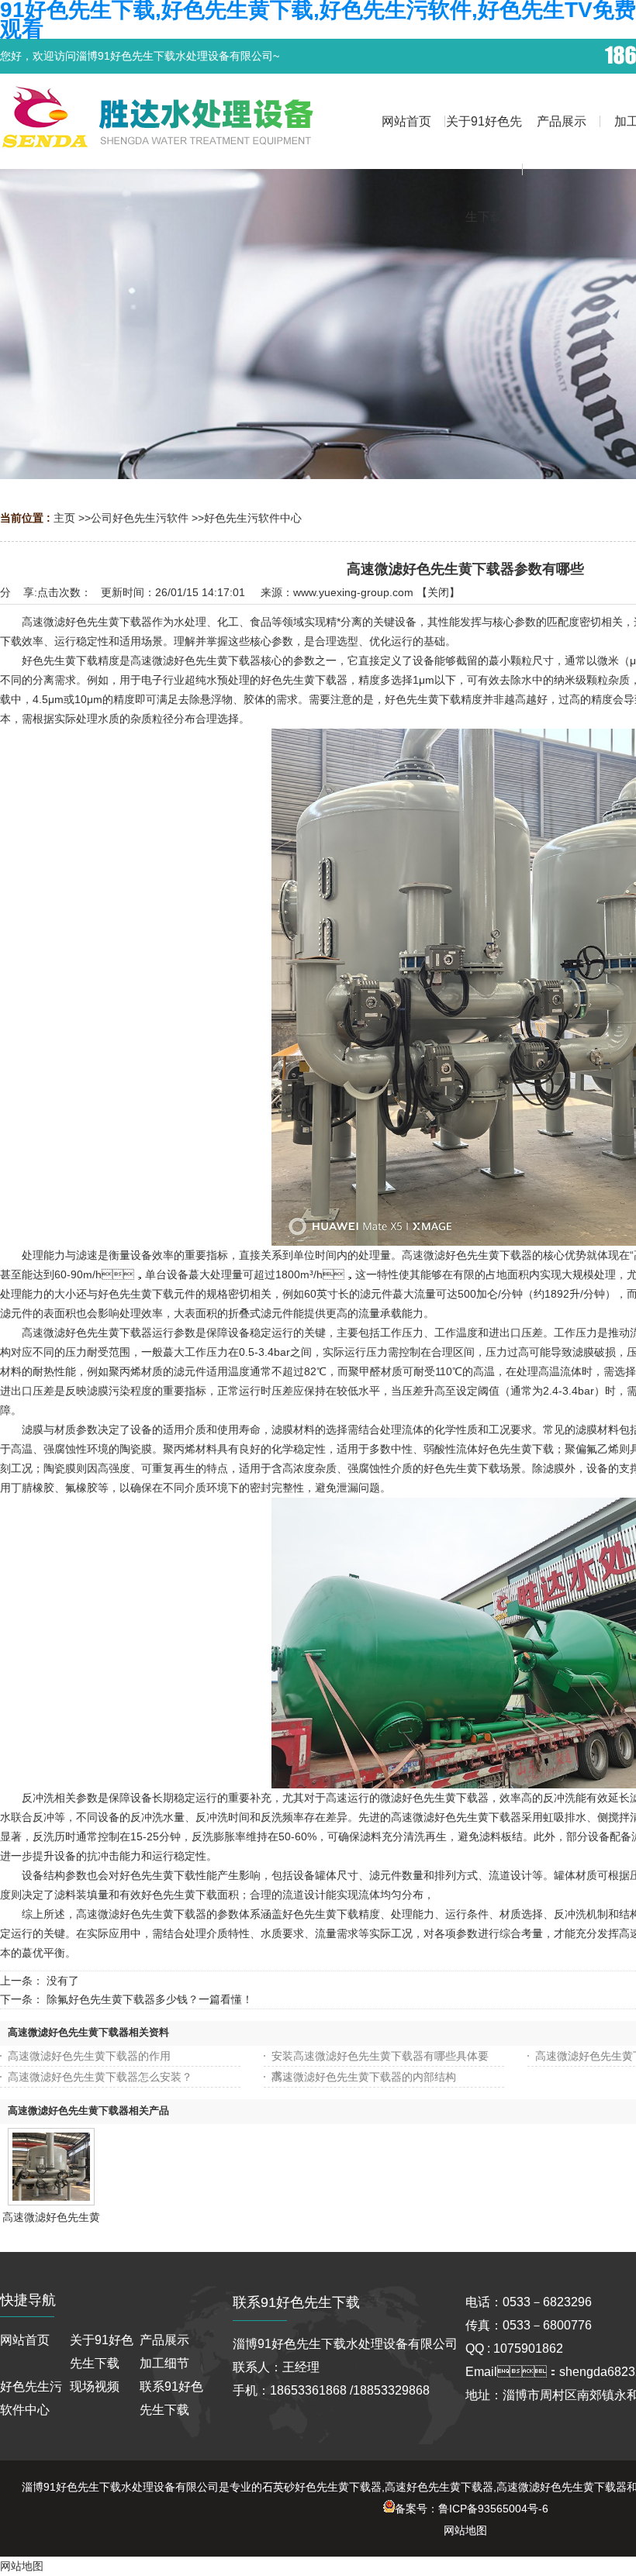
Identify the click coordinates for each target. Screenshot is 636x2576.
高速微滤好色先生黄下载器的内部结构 (364, 2077)
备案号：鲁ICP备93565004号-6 (472, 2509)
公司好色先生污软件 (140, 518)
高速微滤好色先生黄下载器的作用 (89, 2056)
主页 (64, 518)
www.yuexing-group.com (353, 592)
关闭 (438, 592)
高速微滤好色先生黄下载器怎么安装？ (100, 2077)
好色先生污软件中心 (253, 518)
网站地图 (465, 2530)
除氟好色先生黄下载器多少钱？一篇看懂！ (150, 1999)
